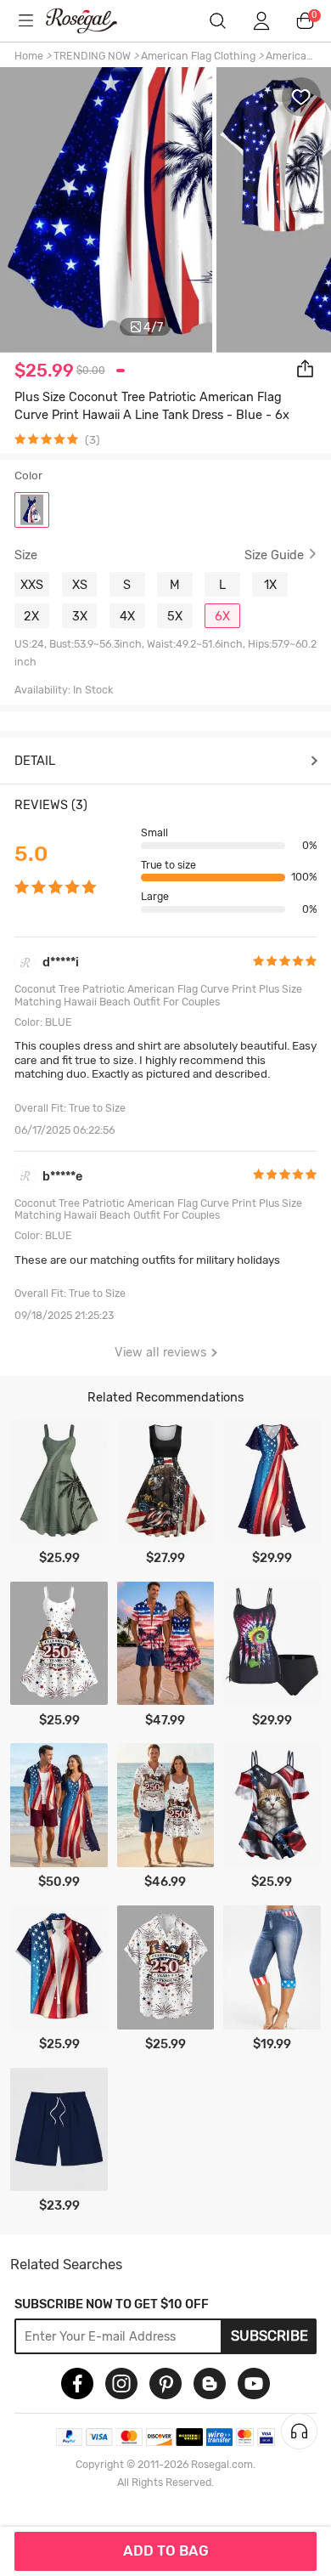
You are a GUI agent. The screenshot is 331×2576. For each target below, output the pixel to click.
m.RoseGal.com (93, 21)
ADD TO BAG (166, 2551)
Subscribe (269, 2335)
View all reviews (160, 1352)
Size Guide (274, 555)
